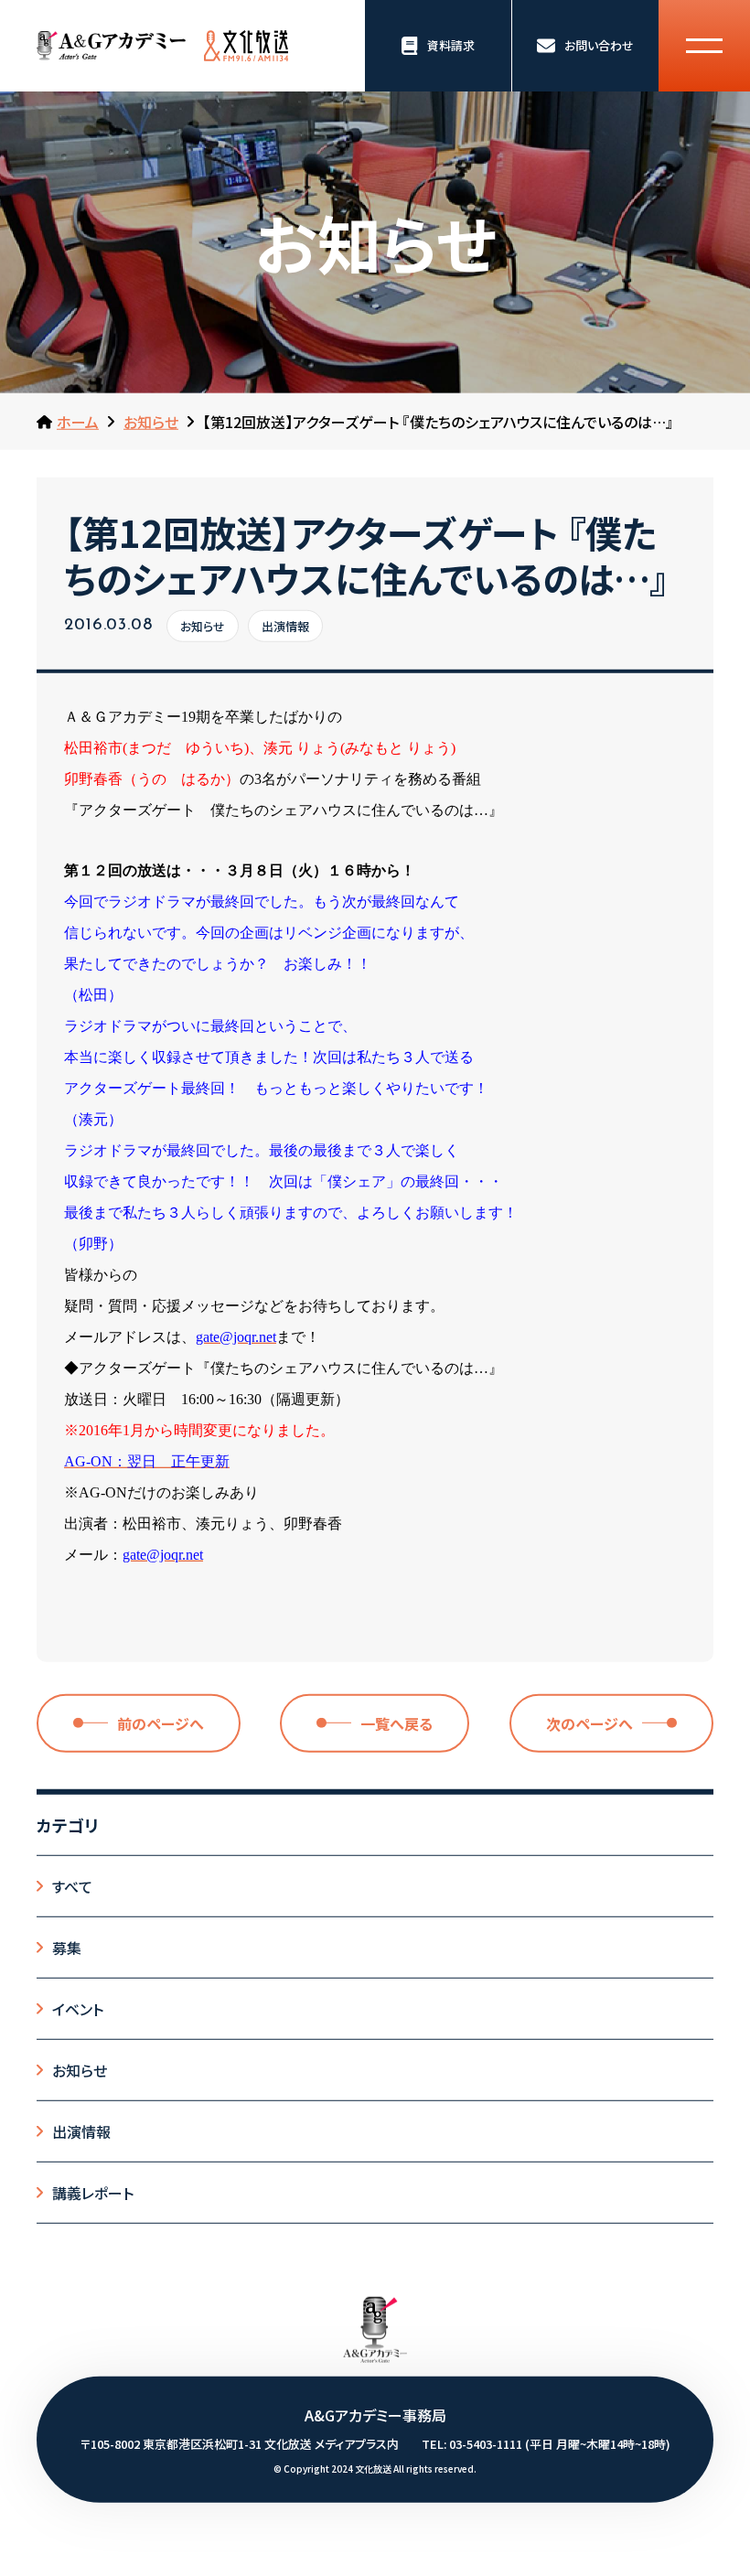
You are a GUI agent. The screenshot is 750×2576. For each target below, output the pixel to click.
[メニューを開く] (704, 46)
